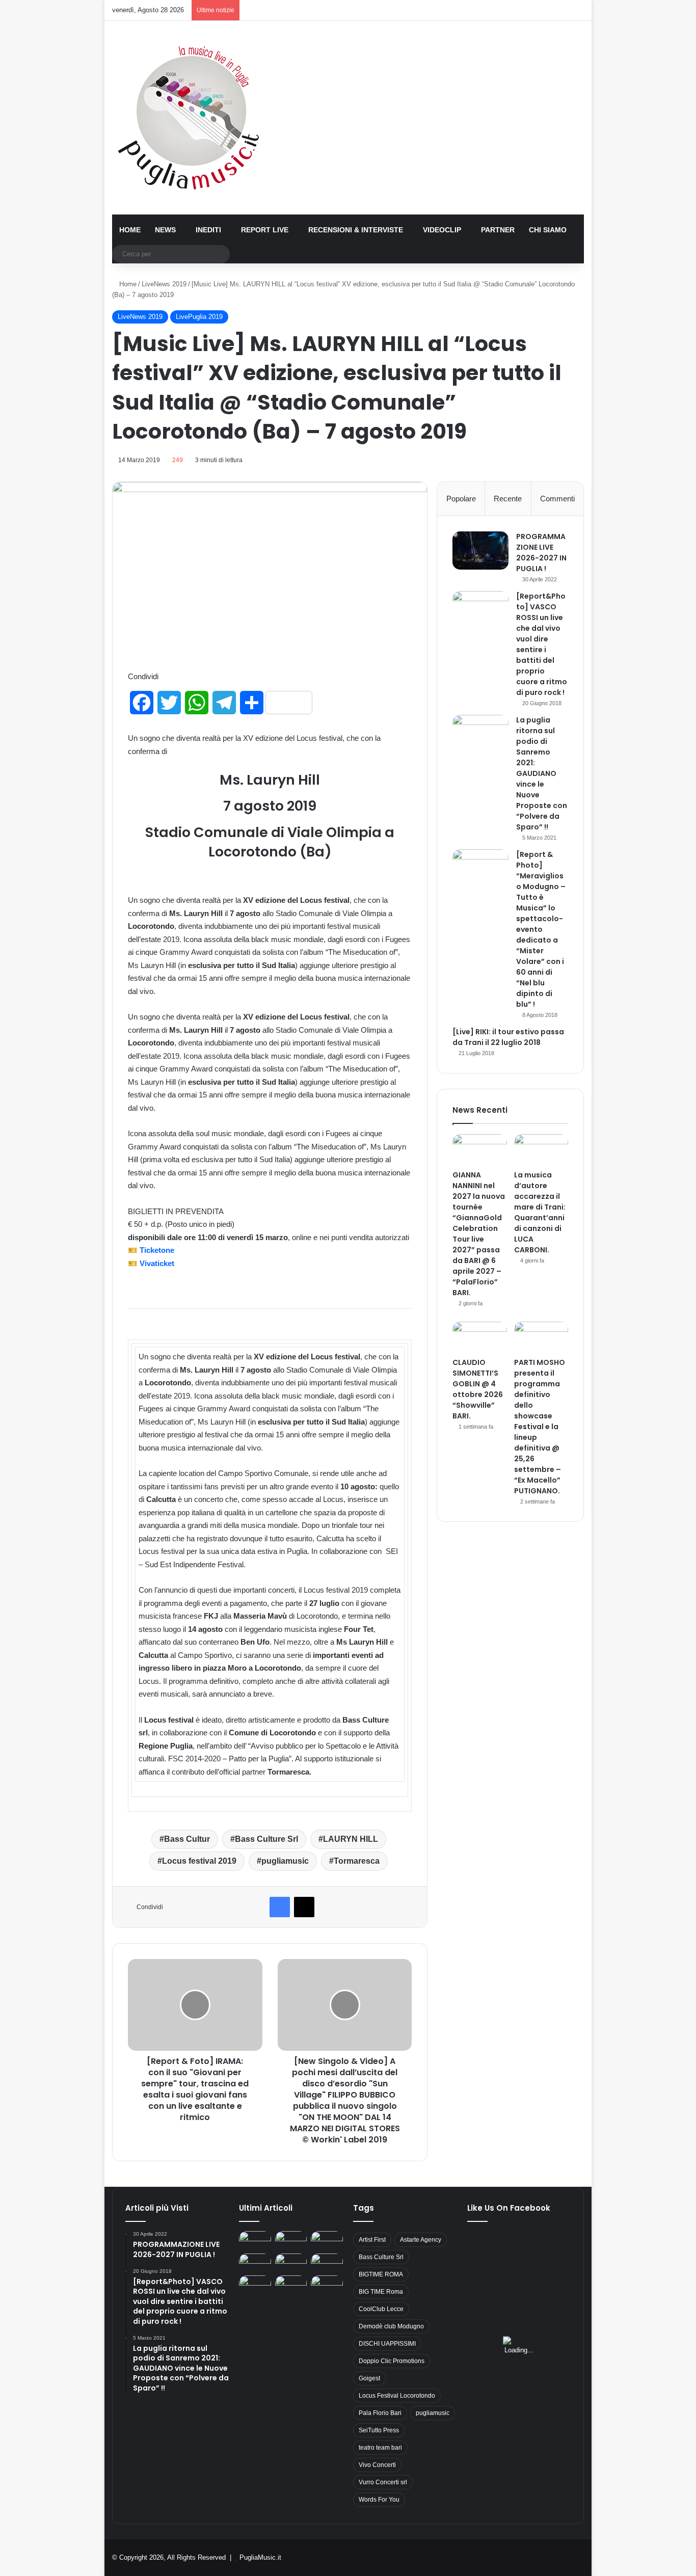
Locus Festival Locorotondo (397, 2396)
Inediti (208, 230)
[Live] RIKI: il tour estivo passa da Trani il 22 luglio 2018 (508, 1037)
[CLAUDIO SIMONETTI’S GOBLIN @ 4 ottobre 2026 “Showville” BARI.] (480, 1337)
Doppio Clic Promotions (392, 2361)
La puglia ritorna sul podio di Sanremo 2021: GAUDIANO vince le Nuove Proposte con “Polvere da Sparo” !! (542, 773)
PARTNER (498, 230)
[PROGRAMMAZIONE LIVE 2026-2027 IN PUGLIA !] (480, 551)
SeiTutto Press (379, 2430)
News (165, 230)
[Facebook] (280, 1907)
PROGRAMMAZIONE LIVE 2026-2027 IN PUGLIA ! (541, 553)
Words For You (379, 2500)
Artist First (372, 2240)
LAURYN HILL (351, 1839)
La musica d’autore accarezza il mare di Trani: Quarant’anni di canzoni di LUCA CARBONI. (540, 1212)
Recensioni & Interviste (356, 230)
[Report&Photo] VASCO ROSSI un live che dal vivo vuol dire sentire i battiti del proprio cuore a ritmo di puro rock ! (542, 644)
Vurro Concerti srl (383, 2482)
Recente (508, 499)
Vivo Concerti (377, 2465)
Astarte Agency (421, 2240)
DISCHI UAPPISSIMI (387, 2344)
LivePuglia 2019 (199, 317)
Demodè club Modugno (391, 2326)
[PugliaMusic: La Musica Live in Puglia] (189, 118)
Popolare (461, 499)
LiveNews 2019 (164, 284)
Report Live (265, 230)
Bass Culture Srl (266, 1839)
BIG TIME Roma (381, 2292)
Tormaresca (357, 1861)
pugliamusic (285, 1861)
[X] (304, 1907)
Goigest (369, 2378)
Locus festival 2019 (199, 1861)
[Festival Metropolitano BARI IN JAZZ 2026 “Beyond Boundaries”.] (255, 2240)
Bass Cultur (187, 1839)
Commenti (557, 499)
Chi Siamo (548, 230)
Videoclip (442, 230)
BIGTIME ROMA (381, 2274)
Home (130, 230)
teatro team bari (380, 2448)
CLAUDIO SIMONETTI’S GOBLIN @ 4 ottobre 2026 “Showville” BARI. (478, 1389)
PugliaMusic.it (260, 2557)
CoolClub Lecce (381, 2309)
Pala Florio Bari (380, 2413)
